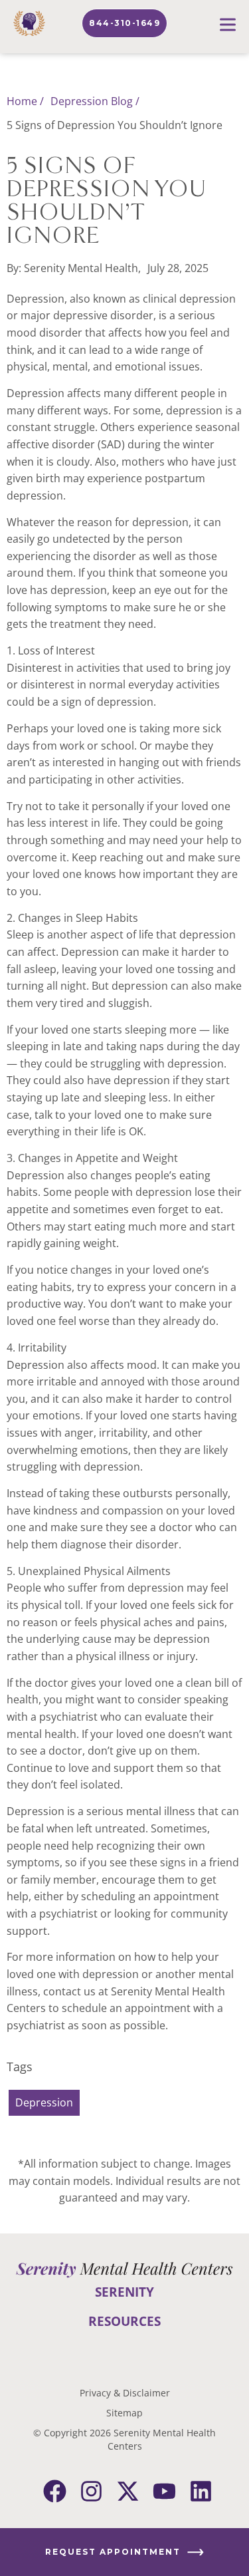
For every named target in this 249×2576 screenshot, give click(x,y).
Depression (44, 2102)
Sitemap (124, 2413)
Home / (25, 101)
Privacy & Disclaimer (125, 2393)
